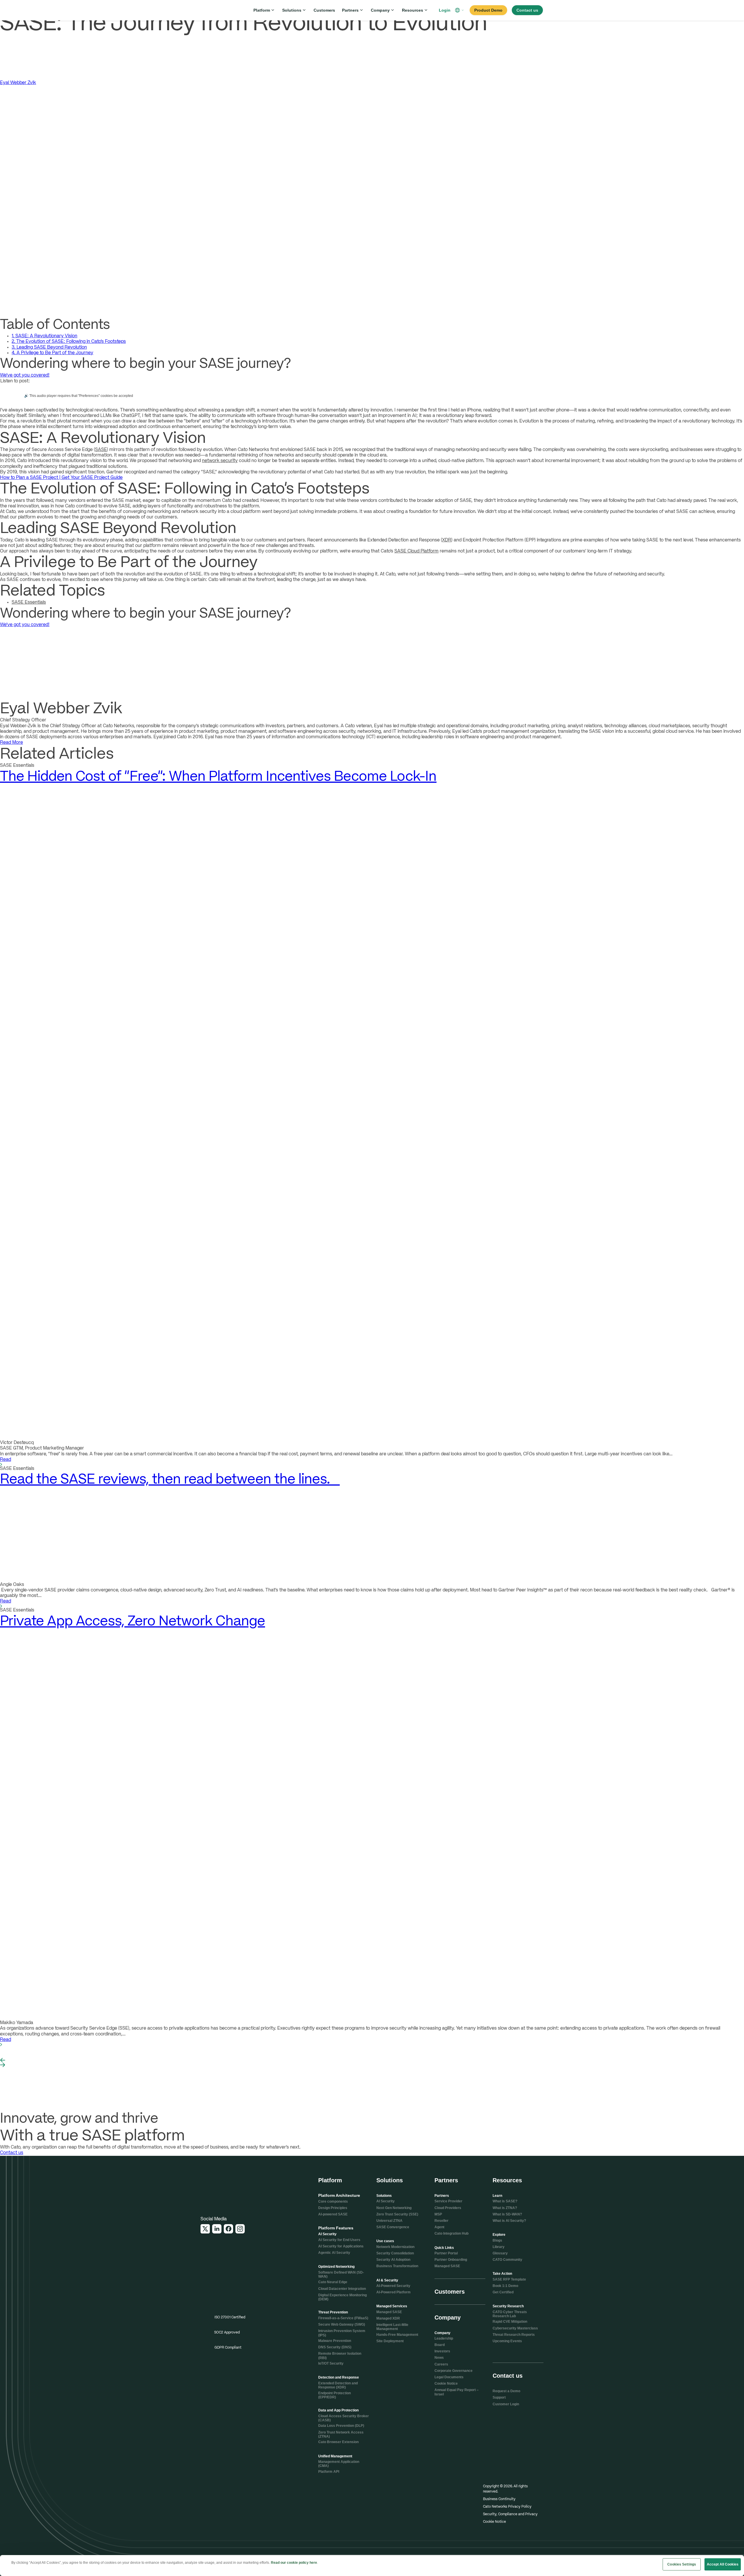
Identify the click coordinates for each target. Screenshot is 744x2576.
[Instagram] (240, 2229)
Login (445, 10)
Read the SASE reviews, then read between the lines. (170, 1480)
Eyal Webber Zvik (18, 83)
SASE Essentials (29, 602)
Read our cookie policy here (294, 2563)
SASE (101, 450)
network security (220, 461)
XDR (447, 540)
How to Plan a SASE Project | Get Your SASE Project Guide (61, 478)
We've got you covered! (25, 375)
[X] (205, 2229)
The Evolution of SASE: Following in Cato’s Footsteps (69, 342)
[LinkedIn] (217, 2229)
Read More (11, 743)
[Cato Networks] (220, 10)
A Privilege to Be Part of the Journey (52, 353)
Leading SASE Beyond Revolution (49, 347)
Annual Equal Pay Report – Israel (457, 2392)
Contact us (12, 2153)
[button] (460, 10)
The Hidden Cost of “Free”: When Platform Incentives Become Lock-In (218, 777)
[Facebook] (228, 2229)
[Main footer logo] (229, 2185)
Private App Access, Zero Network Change (133, 1621)
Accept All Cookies (723, 2564)
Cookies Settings (682, 2564)
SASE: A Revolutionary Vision (44, 336)
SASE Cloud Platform (416, 551)
